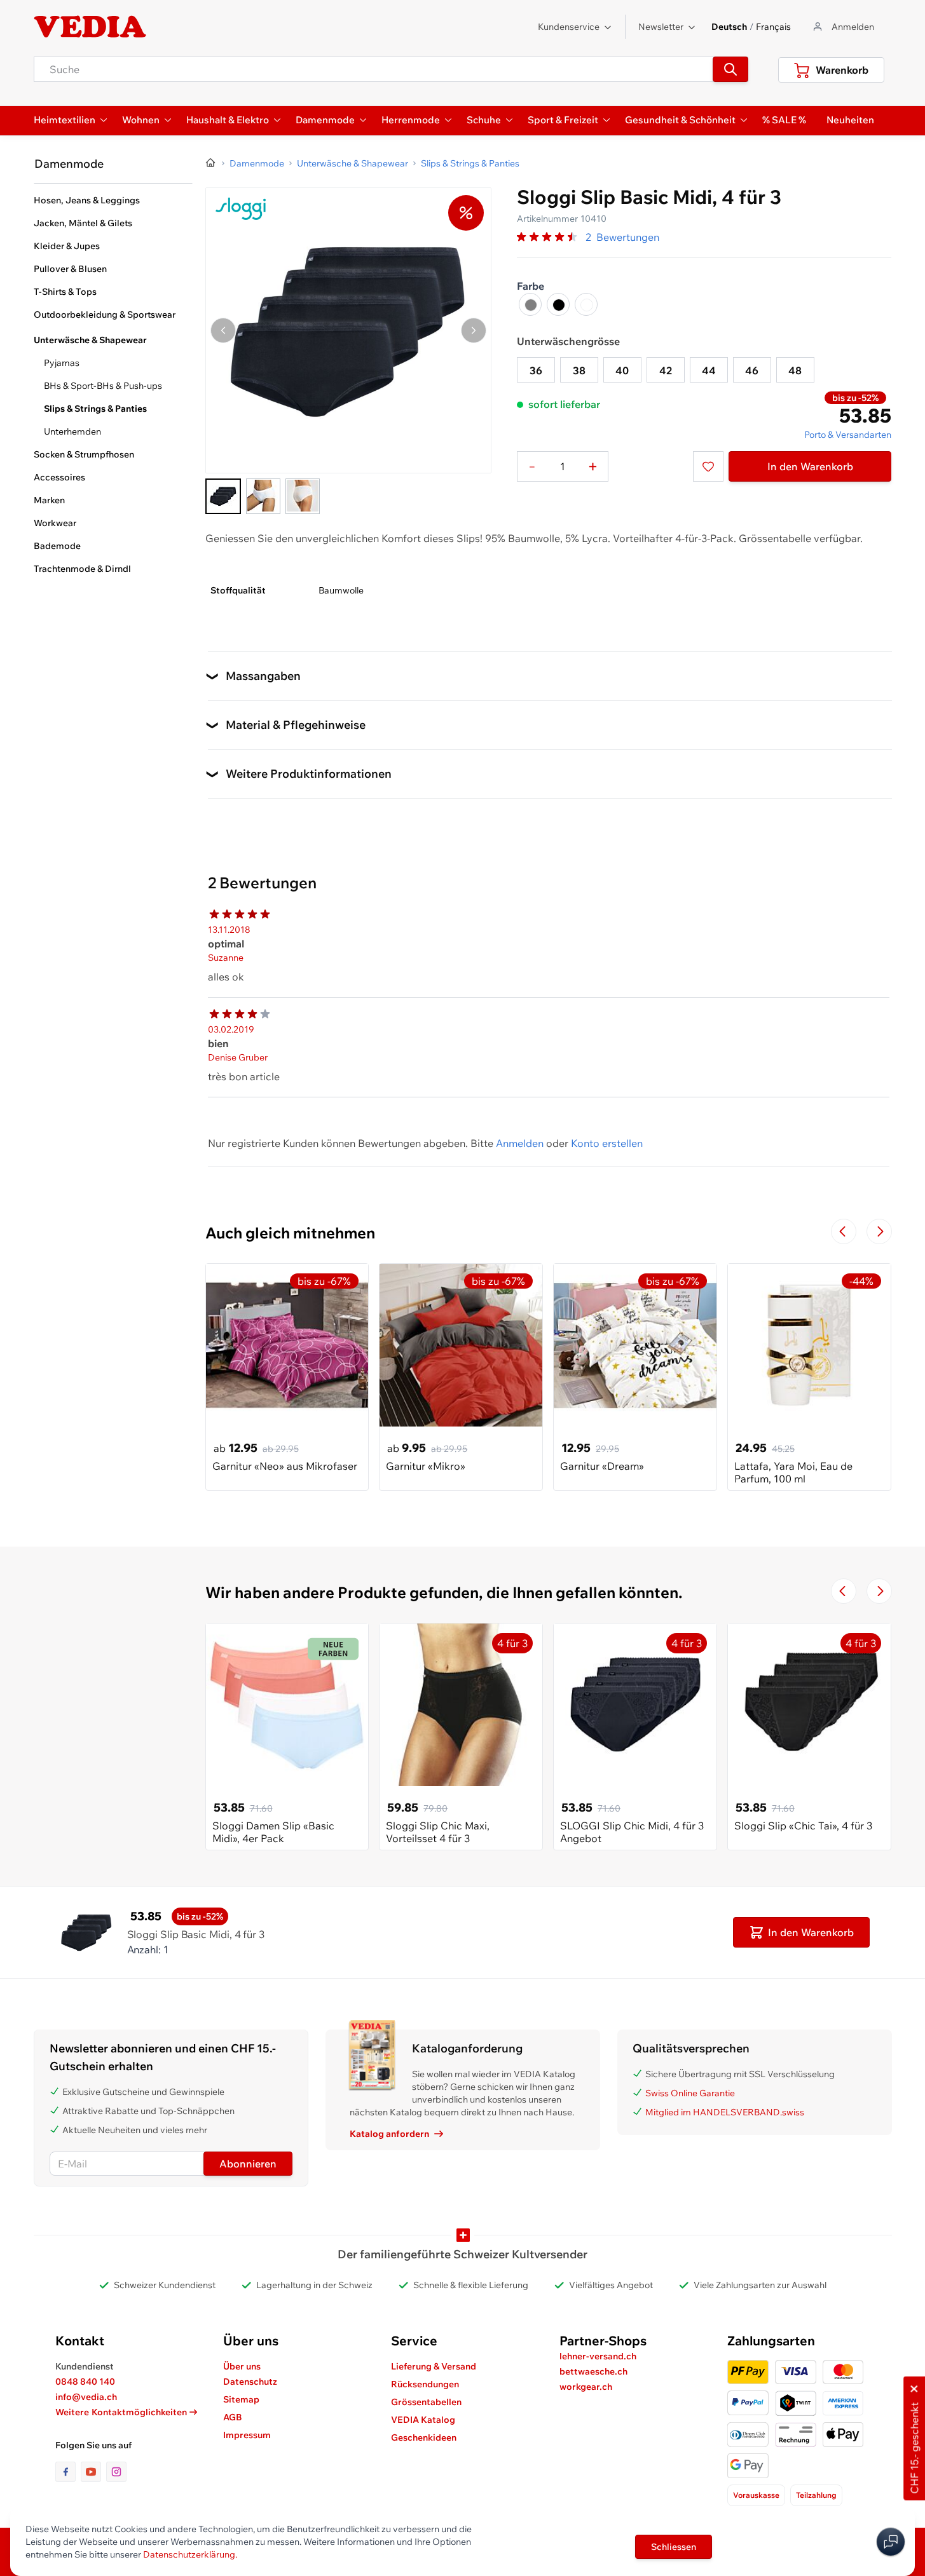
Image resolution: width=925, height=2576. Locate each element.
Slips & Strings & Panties (95, 409)
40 (622, 370)
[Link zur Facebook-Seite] (68, 2472)
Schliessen (674, 2547)
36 (536, 370)
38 (579, 370)
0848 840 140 (85, 2382)
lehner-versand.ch (598, 2356)
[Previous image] (223, 330)
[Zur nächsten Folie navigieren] (879, 1231)
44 (709, 370)
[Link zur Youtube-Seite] (93, 2472)
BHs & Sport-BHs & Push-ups (103, 386)
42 (666, 370)
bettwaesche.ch (593, 2371)
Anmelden (520, 1143)
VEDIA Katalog (423, 2420)
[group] (549, 237)
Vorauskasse (756, 2495)
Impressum (247, 2435)
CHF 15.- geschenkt (914, 2448)
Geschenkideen (424, 2437)
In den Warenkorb (810, 466)
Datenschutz (250, 2382)
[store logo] (90, 27)
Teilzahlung (816, 2495)
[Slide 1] (223, 496)
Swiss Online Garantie (690, 2093)
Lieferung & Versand (434, 2366)
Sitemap (241, 2399)
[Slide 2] (263, 496)
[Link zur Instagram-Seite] (116, 2472)
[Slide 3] (303, 496)
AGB (233, 2417)
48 (795, 370)
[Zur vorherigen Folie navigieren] (844, 1231)
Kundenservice (569, 27)
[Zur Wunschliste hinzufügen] (708, 466)
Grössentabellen (426, 2402)
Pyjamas (62, 363)
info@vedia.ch (86, 2397)
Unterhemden (72, 431)
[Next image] (474, 330)
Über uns (242, 2366)
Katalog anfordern (389, 2134)
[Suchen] (730, 69)
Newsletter (661, 27)
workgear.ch (586, 2387)
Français (773, 27)
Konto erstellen (607, 1143)
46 (752, 370)
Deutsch (729, 27)
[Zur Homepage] (211, 163)
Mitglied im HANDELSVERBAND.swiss (725, 2112)
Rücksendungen (425, 2384)
